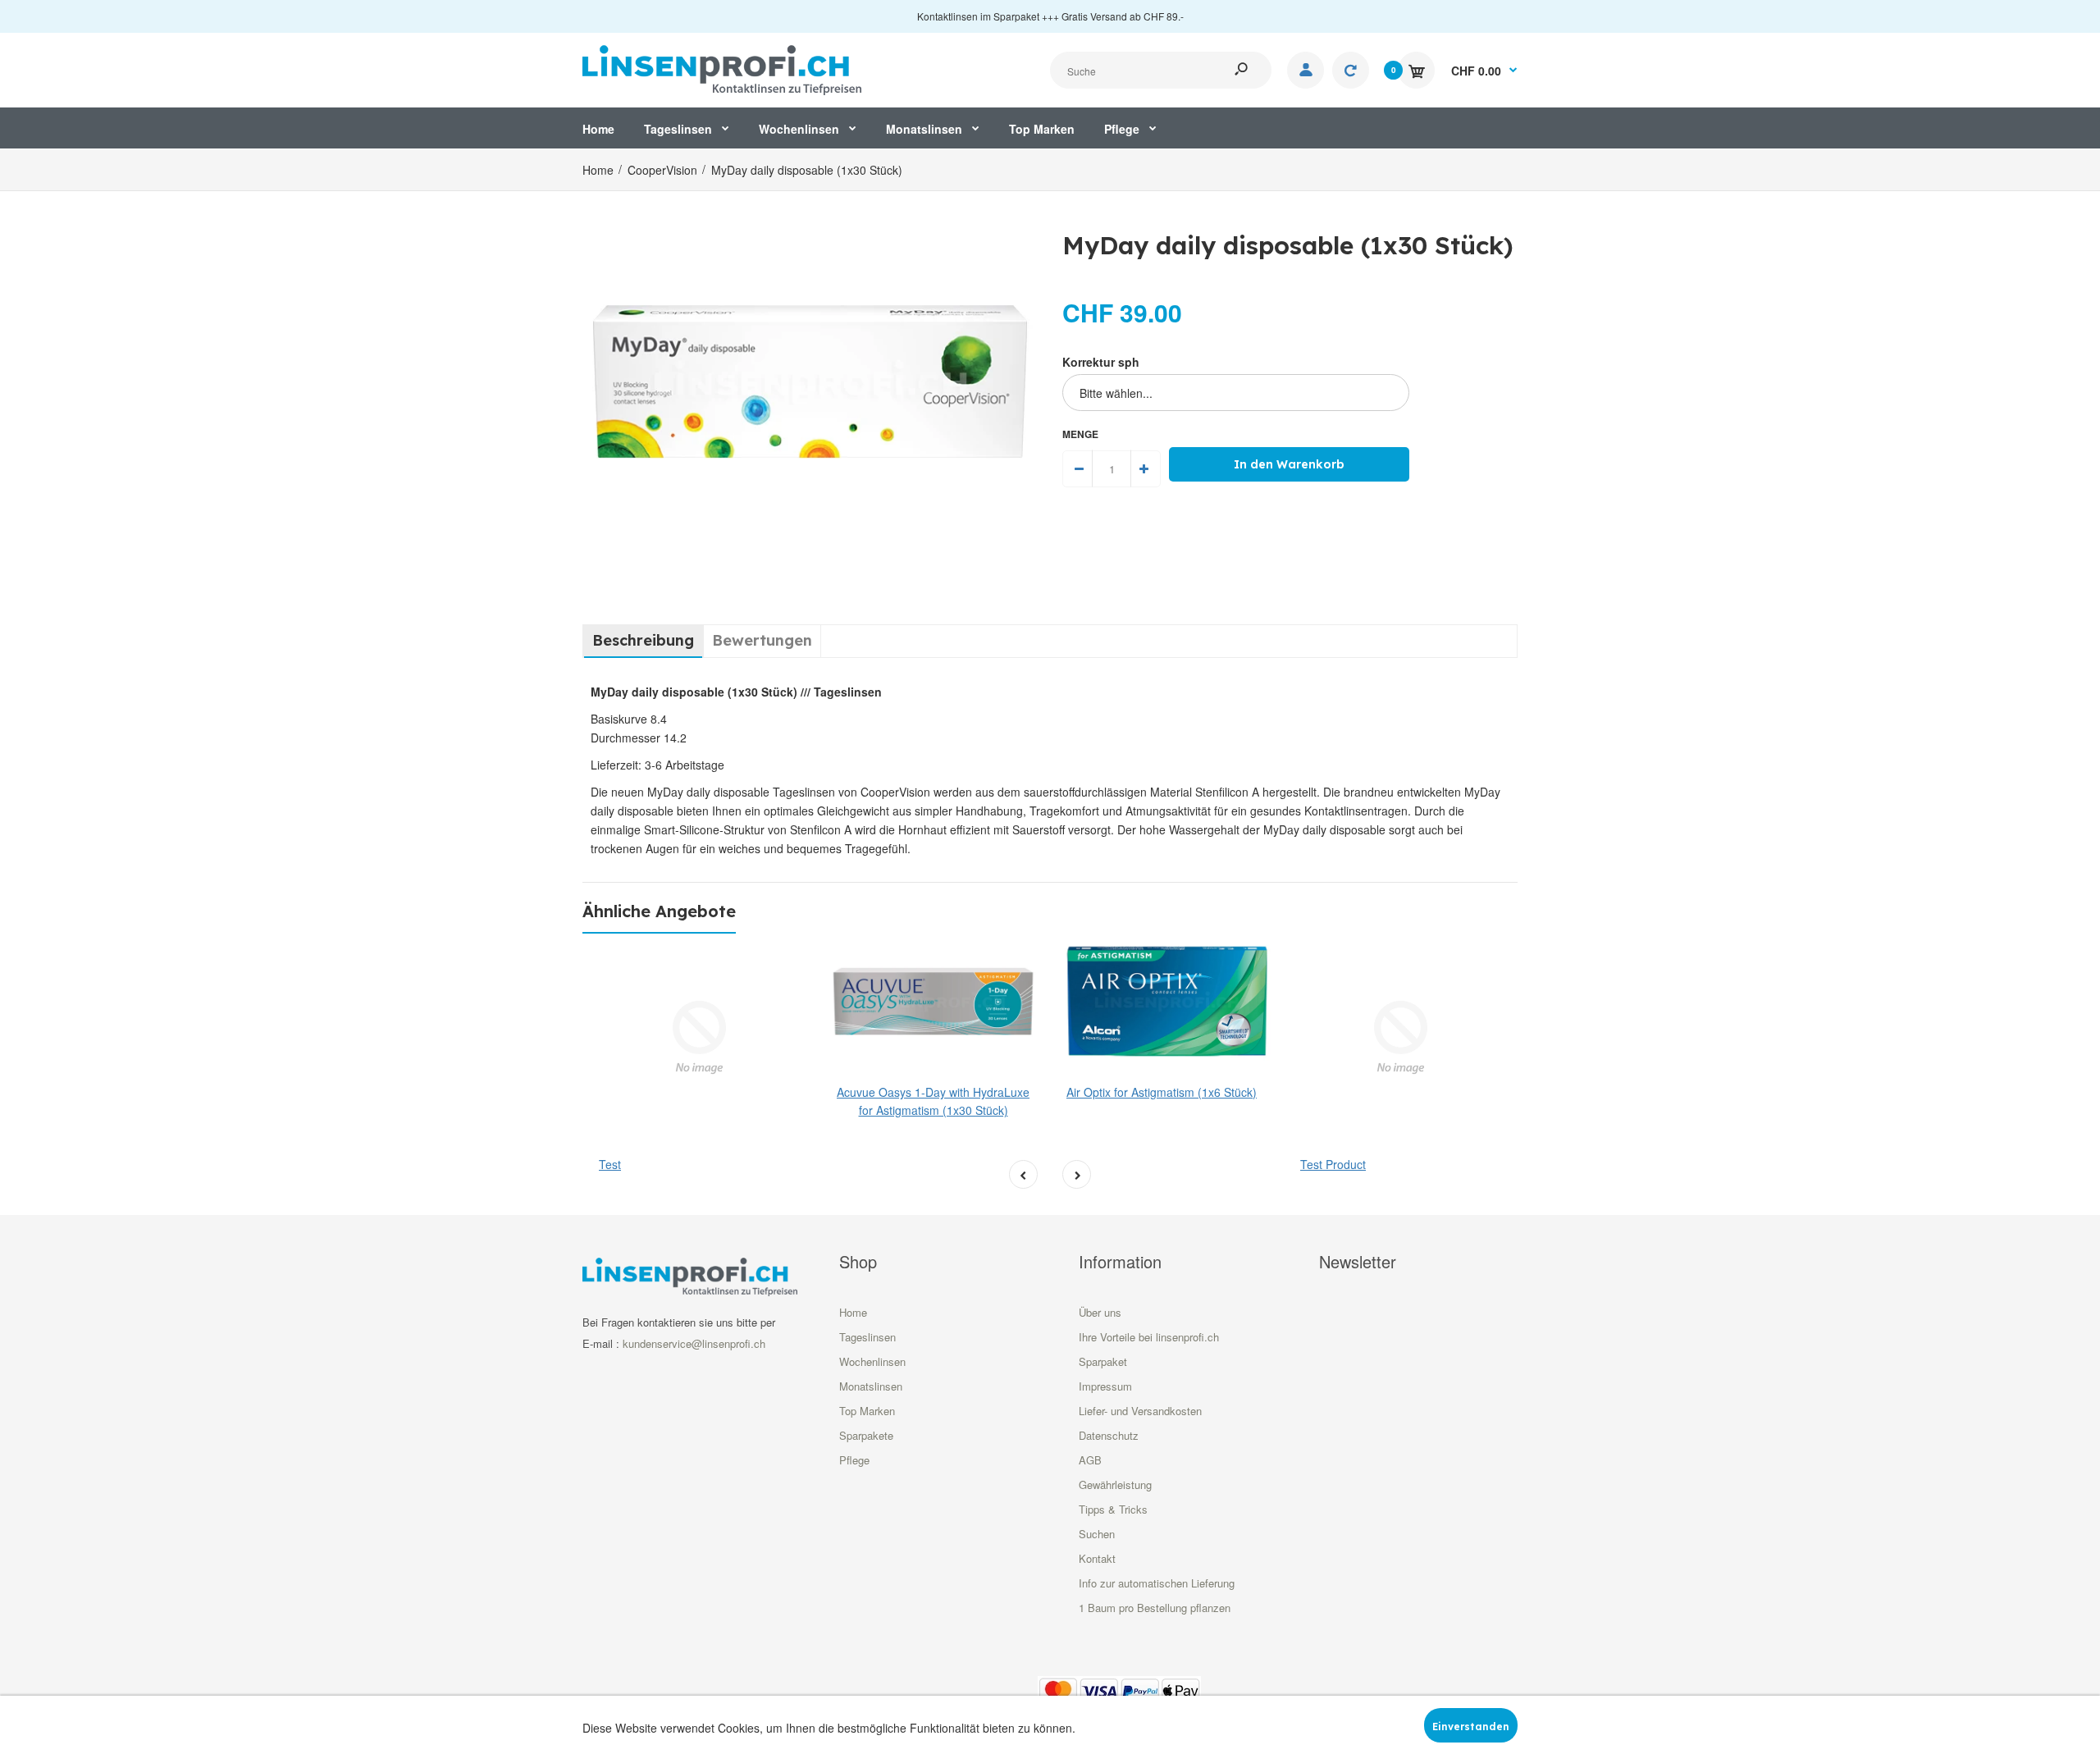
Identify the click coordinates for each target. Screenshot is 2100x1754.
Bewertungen (762, 640)
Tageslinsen (867, 1337)
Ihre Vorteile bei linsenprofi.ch (1149, 1337)
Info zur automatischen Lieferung (1157, 1583)
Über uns (1100, 1312)
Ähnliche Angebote (659, 911)
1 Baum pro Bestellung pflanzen (1155, 1608)
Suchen (1097, 1534)
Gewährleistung (1115, 1485)
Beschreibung (643, 640)
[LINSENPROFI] (722, 68)
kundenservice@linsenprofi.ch (694, 1343)
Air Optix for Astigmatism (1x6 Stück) (1162, 1092)
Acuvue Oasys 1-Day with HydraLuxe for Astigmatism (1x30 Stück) (933, 1101)
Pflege (854, 1460)
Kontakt (1097, 1558)
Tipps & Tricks (1113, 1509)
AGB (1090, 1460)
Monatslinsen (871, 1386)
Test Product (1333, 1164)
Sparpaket (1103, 1361)
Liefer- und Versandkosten (1140, 1411)
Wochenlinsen (872, 1361)
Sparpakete (866, 1435)
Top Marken (867, 1411)
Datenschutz (1109, 1435)
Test (610, 1164)
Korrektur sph (1101, 362)
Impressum (1105, 1386)
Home (853, 1312)
